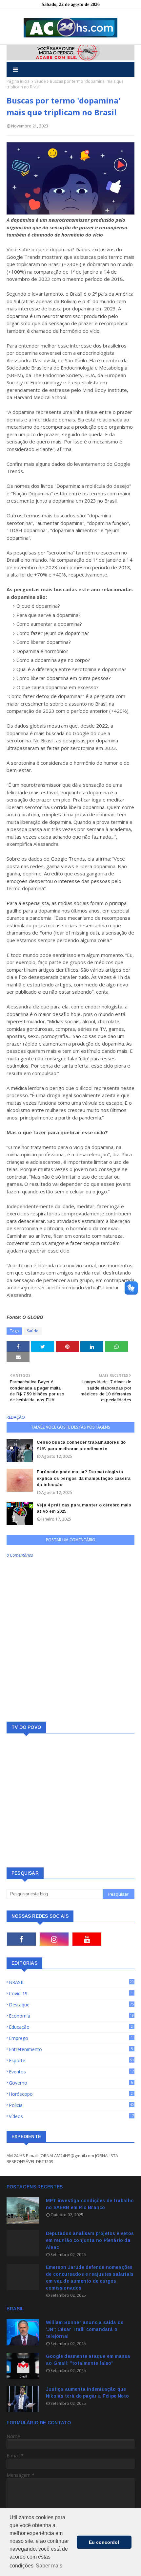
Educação (71, 2027)
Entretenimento (71, 2049)
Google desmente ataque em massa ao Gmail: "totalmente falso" (88, 2360)
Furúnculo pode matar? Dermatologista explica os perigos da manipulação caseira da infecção (84, 1478)
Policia (71, 2105)
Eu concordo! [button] (104, 2542)
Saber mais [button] (49, 2566)
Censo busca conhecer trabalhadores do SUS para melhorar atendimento (81, 1446)
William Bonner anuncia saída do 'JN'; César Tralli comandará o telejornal (85, 2329)
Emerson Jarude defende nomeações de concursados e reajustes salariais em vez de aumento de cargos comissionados (90, 2278)
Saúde (40, 81)
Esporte (71, 2060)
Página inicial (19, 81)
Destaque (71, 2005)
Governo (71, 2083)
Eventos (71, 2072)
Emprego (71, 2038)
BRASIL (71, 1982)
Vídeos (71, 2116)
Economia (71, 2016)
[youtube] (87, 1939)
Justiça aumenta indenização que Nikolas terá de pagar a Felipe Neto (87, 2393)
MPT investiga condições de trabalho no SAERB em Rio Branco (90, 2204)
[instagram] (54, 1939)
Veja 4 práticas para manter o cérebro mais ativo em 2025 (84, 1508)
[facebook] (21, 1939)
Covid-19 (71, 1993)
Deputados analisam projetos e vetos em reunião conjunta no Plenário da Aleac (90, 2240)
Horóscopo (71, 2094)
